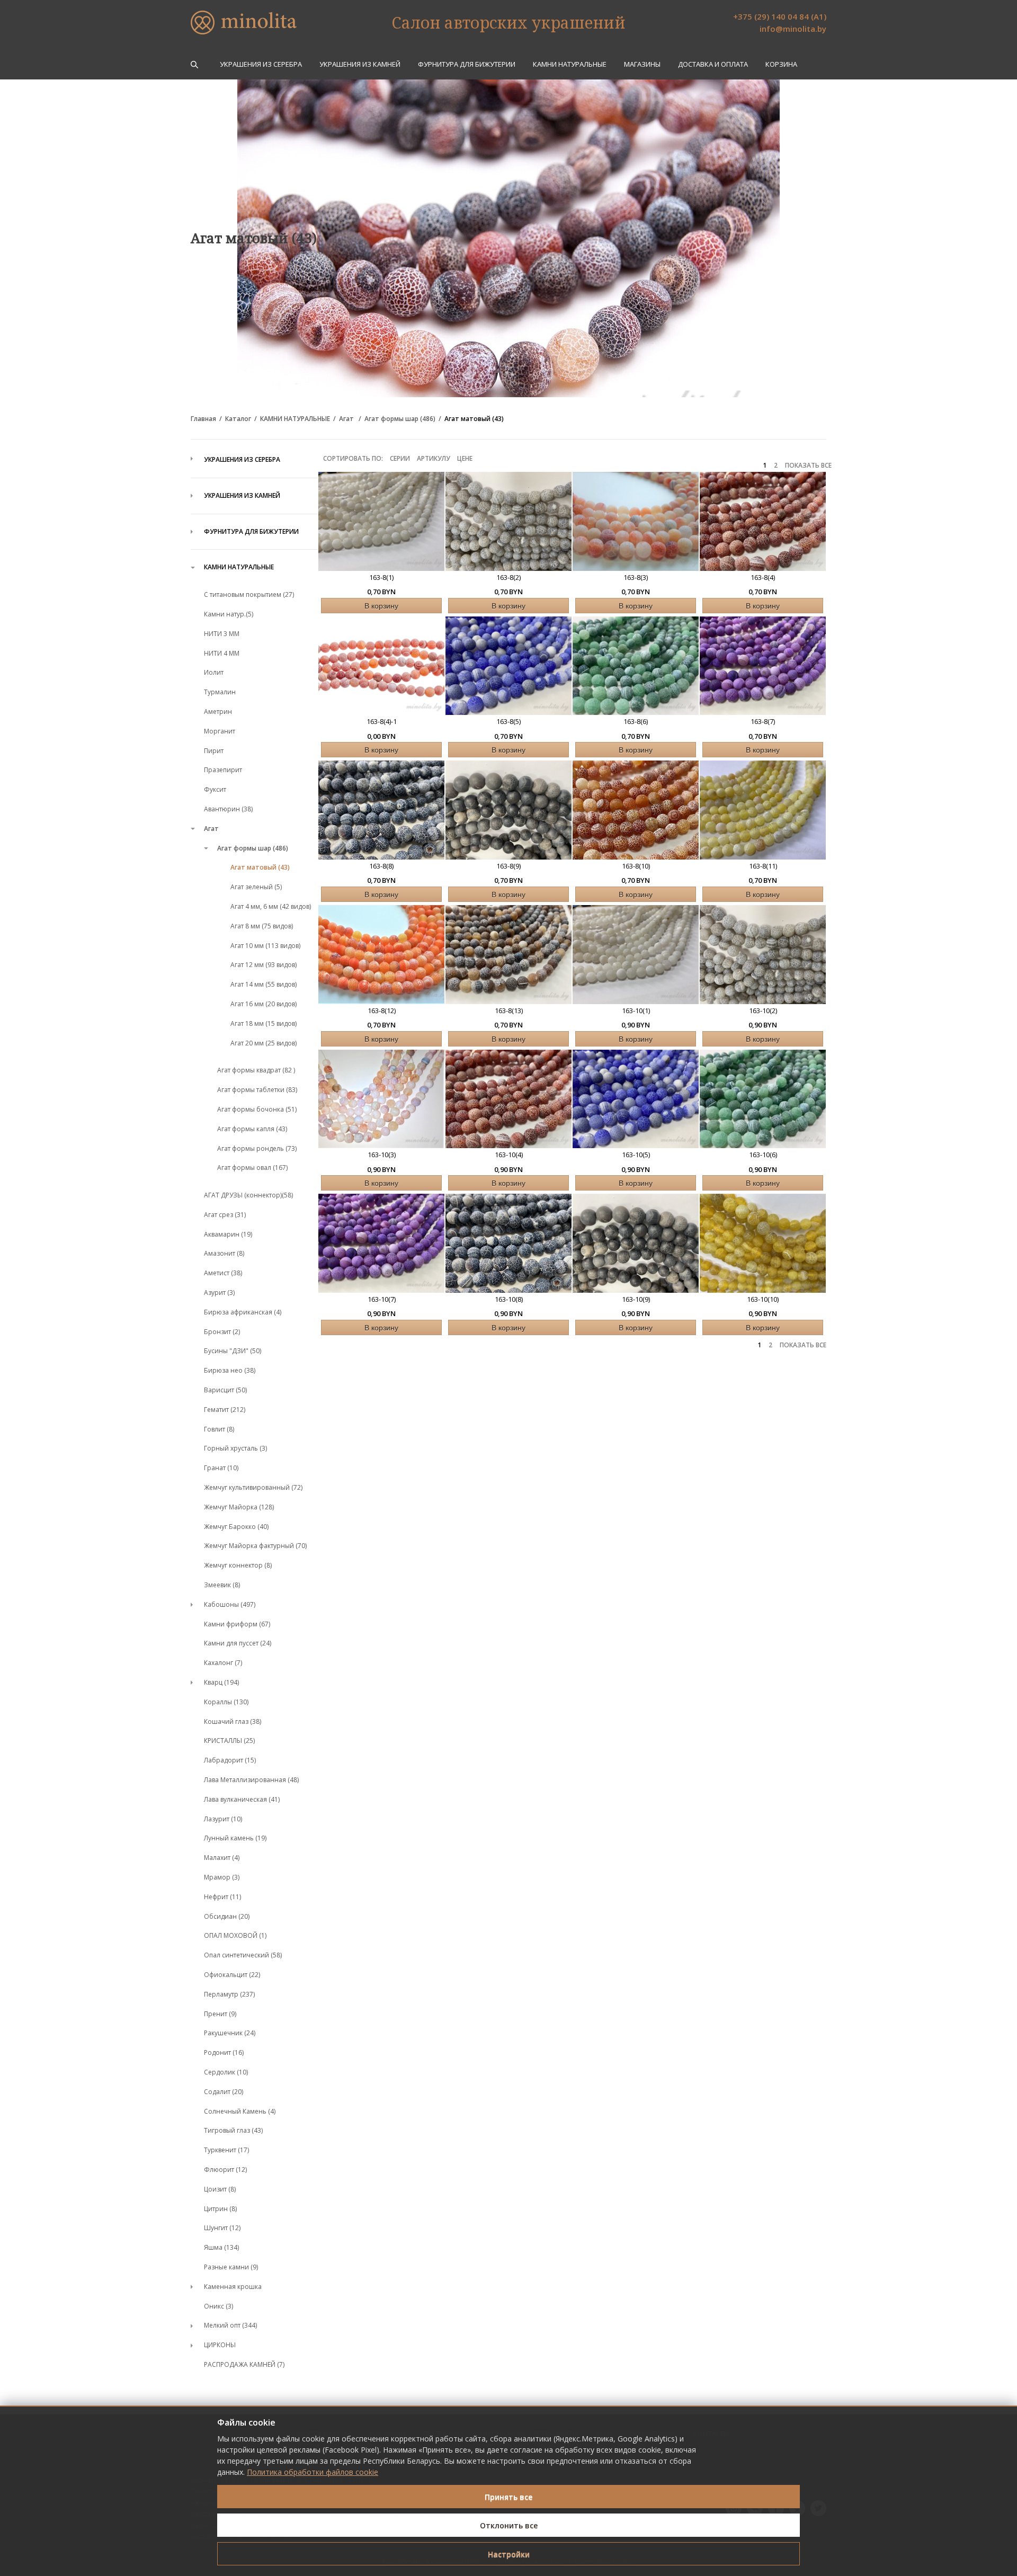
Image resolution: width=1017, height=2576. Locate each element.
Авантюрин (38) (228, 809)
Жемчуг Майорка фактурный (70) (255, 1546)
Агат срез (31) (225, 1215)
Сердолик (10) (226, 2072)
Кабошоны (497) (230, 1604)
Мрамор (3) (222, 1877)
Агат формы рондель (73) (257, 1148)
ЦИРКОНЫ (220, 2345)
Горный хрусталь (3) (235, 1448)
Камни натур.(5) (229, 614)
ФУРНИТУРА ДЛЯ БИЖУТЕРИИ (467, 64)
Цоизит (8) (220, 2189)
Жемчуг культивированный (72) (253, 1487)
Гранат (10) (221, 1468)
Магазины (642, 64)
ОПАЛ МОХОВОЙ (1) (235, 1935)
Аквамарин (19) (228, 1234)
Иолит (214, 672)
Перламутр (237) (229, 1994)
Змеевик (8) (222, 1585)
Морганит (220, 731)
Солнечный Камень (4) (240, 2111)
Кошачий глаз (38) (233, 1721)
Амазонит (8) (224, 1253)
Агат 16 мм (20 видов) (264, 1004)
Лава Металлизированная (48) (251, 1780)
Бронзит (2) (222, 1332)
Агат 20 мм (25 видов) (264, 1043)
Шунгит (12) (222, 2228)
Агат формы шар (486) (400, 419)
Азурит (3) (219, 1293)
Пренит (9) (220, 2014)
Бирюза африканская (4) (243, 1312)
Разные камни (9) (231, 2267)
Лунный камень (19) (235, 1838)
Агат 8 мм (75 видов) (262, 926)
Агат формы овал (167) (252, 1168)
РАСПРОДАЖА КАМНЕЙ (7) (244, 2364)
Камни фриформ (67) (237, 1624)
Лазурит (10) (223, 1819)
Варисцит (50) (225, 1390)
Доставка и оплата (713, 64)
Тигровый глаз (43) (233, 2130)
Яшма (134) (221, 2247)
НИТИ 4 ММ (222, 653)
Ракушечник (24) (230, 2033)
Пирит (214, 751)
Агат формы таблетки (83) (257, 1090)
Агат (347, 419)
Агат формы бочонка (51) (257, 1109)
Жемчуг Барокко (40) (236, 1527)
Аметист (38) (223, 1273)
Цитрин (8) (220, 2209)
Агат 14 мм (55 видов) (264, 984)
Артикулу (434, 458)
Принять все (508, 2497)
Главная (203, 419)
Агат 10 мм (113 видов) (265, 946)
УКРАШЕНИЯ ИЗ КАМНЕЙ (360, 64)
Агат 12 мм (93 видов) (264, 965)
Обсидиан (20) (227, 1916)
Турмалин (220, 692)
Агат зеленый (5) (256, 887)
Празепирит (223, 770)
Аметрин (218, 712)
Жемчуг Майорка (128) (239, 1507)
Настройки (509, 2554)
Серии (400, 458)
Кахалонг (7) (223, 1663)
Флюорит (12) (225, 2170)
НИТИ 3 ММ (222, 634)
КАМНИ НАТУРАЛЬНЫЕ (570, 64)
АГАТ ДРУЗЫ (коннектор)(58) (248, 1195)
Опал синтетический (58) (243, 1955)
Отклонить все (509, 2525)
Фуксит (215, 789)
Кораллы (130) (226, 1702)
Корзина (781, 64)
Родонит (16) (224, 2052)
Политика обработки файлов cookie (313, 2472)
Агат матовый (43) (474, 419)
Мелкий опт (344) (230, 2325)
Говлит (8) (219, 1429)
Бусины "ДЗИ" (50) (233, 1351)
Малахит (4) (222, 1858)
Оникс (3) (218, 2306)
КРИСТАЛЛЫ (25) (229, 1741)
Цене (465, 458)
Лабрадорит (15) (230, 1760)
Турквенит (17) (226, 2150)
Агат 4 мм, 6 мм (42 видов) (271, 906)
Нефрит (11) (222, 1897)
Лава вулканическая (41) (242, 1799)
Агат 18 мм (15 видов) (264, 1023)
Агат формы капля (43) (252, 1129)
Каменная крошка (233, 2287)
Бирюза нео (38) (230, 1370)
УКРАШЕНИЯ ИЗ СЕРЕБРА (261, 64)
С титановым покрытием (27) (249, 594)
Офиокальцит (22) (232, 1975)
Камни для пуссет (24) (238, 1643)
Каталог (238, 419)
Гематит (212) (225, 1410)
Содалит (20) (224, 2092)
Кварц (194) (221, 1682)
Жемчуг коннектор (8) (238, 1565)
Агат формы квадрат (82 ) (256, 1070)
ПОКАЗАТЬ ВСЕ (808, 466)
